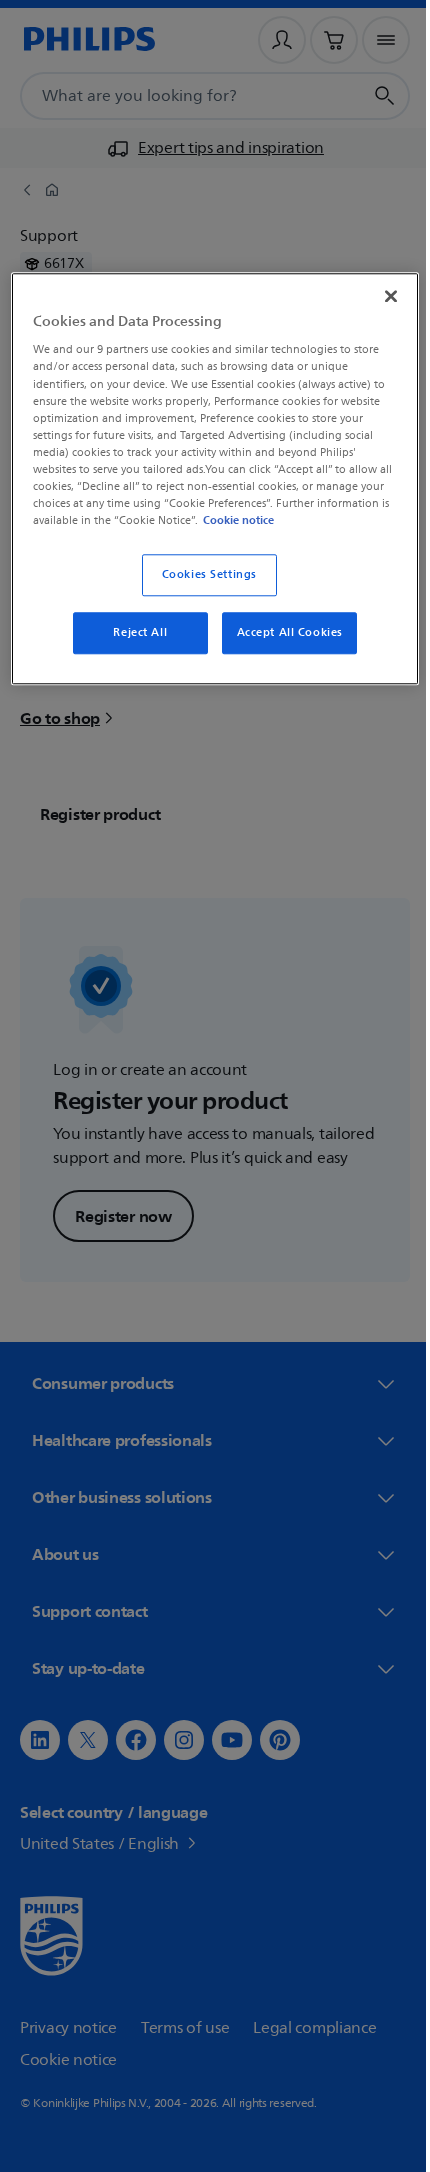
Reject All (133, 647)
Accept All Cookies (282, 647)
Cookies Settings (201, 589)
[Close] (377, 294)
